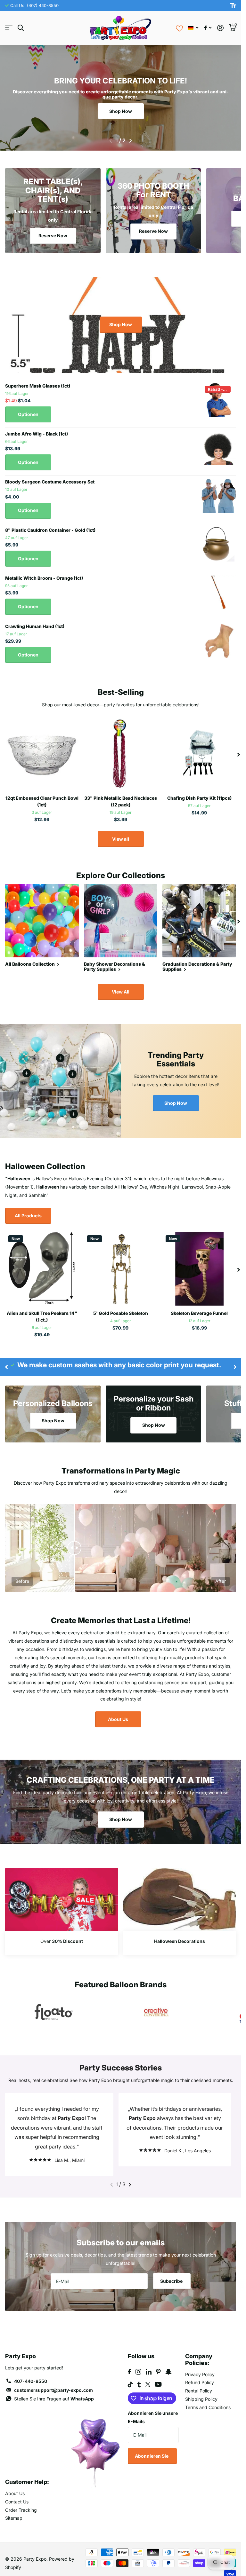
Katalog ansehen (9, 28)
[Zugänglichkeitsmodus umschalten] (233, 5)
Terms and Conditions (208, 2398)
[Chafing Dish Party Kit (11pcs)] (199, 754)
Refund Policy (200, 2373)
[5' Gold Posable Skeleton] (121, 1269)
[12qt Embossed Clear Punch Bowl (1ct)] (42, 754)
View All (121, 992)
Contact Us (17, 2492)
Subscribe (172, 2271)
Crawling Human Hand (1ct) (35, 626)
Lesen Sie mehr (72, 1074)
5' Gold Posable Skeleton (121, 1313)
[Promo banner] (62, 1943)
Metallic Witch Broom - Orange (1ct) (44, 578)
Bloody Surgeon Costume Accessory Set (50, 482)
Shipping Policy (201, 2389)
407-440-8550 (31, 2372)
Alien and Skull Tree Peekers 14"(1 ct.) (42, 1316)
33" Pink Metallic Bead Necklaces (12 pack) (121, 801)
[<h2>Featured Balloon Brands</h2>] (54, 2012)
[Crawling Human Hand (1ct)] (219, 640)
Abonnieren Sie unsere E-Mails (153, 2408)
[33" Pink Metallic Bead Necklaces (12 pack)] (121, 754)
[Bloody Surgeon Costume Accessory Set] (219, 496)
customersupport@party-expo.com (53, 2380)
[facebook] (129, 2362)
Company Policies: (199, 2350)
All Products (28, 1216)
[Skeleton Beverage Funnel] (199, 1269)
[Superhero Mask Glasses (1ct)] (219, 400)
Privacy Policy (200, 2365)
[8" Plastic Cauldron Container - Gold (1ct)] (219, 544)
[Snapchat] (168, 2362)
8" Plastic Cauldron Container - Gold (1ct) (50, 530)
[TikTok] (130, 2375)
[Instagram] (138, 2362)
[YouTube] (158, 2375)
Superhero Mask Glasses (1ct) (38, 386)
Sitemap (14, 2508)
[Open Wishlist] (179, 28)
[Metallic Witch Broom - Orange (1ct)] (219, 592)
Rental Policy (199, 2381)
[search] (21, 28)
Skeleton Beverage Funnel (199, 1313)
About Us (118, 1719)
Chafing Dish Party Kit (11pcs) (199, 798)
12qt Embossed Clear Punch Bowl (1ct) (42, 801)
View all (121, 839)
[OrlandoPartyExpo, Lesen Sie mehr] (208, 28)
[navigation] (111, 141)
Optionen (28, 414)
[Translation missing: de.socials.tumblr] (139, 2375)
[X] (148, 2375)
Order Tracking (21, 2500)
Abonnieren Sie (152, 2446)
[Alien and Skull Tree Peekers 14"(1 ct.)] (42, 1269)
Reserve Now (53, 236)
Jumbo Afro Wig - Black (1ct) (37, 434)
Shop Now (121, 111)
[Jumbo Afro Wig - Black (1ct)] (219, 448)
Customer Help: (27, 2472)
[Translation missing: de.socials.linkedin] (149, 2362)
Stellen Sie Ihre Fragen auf (54, 2389)
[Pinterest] (158, 2362)
